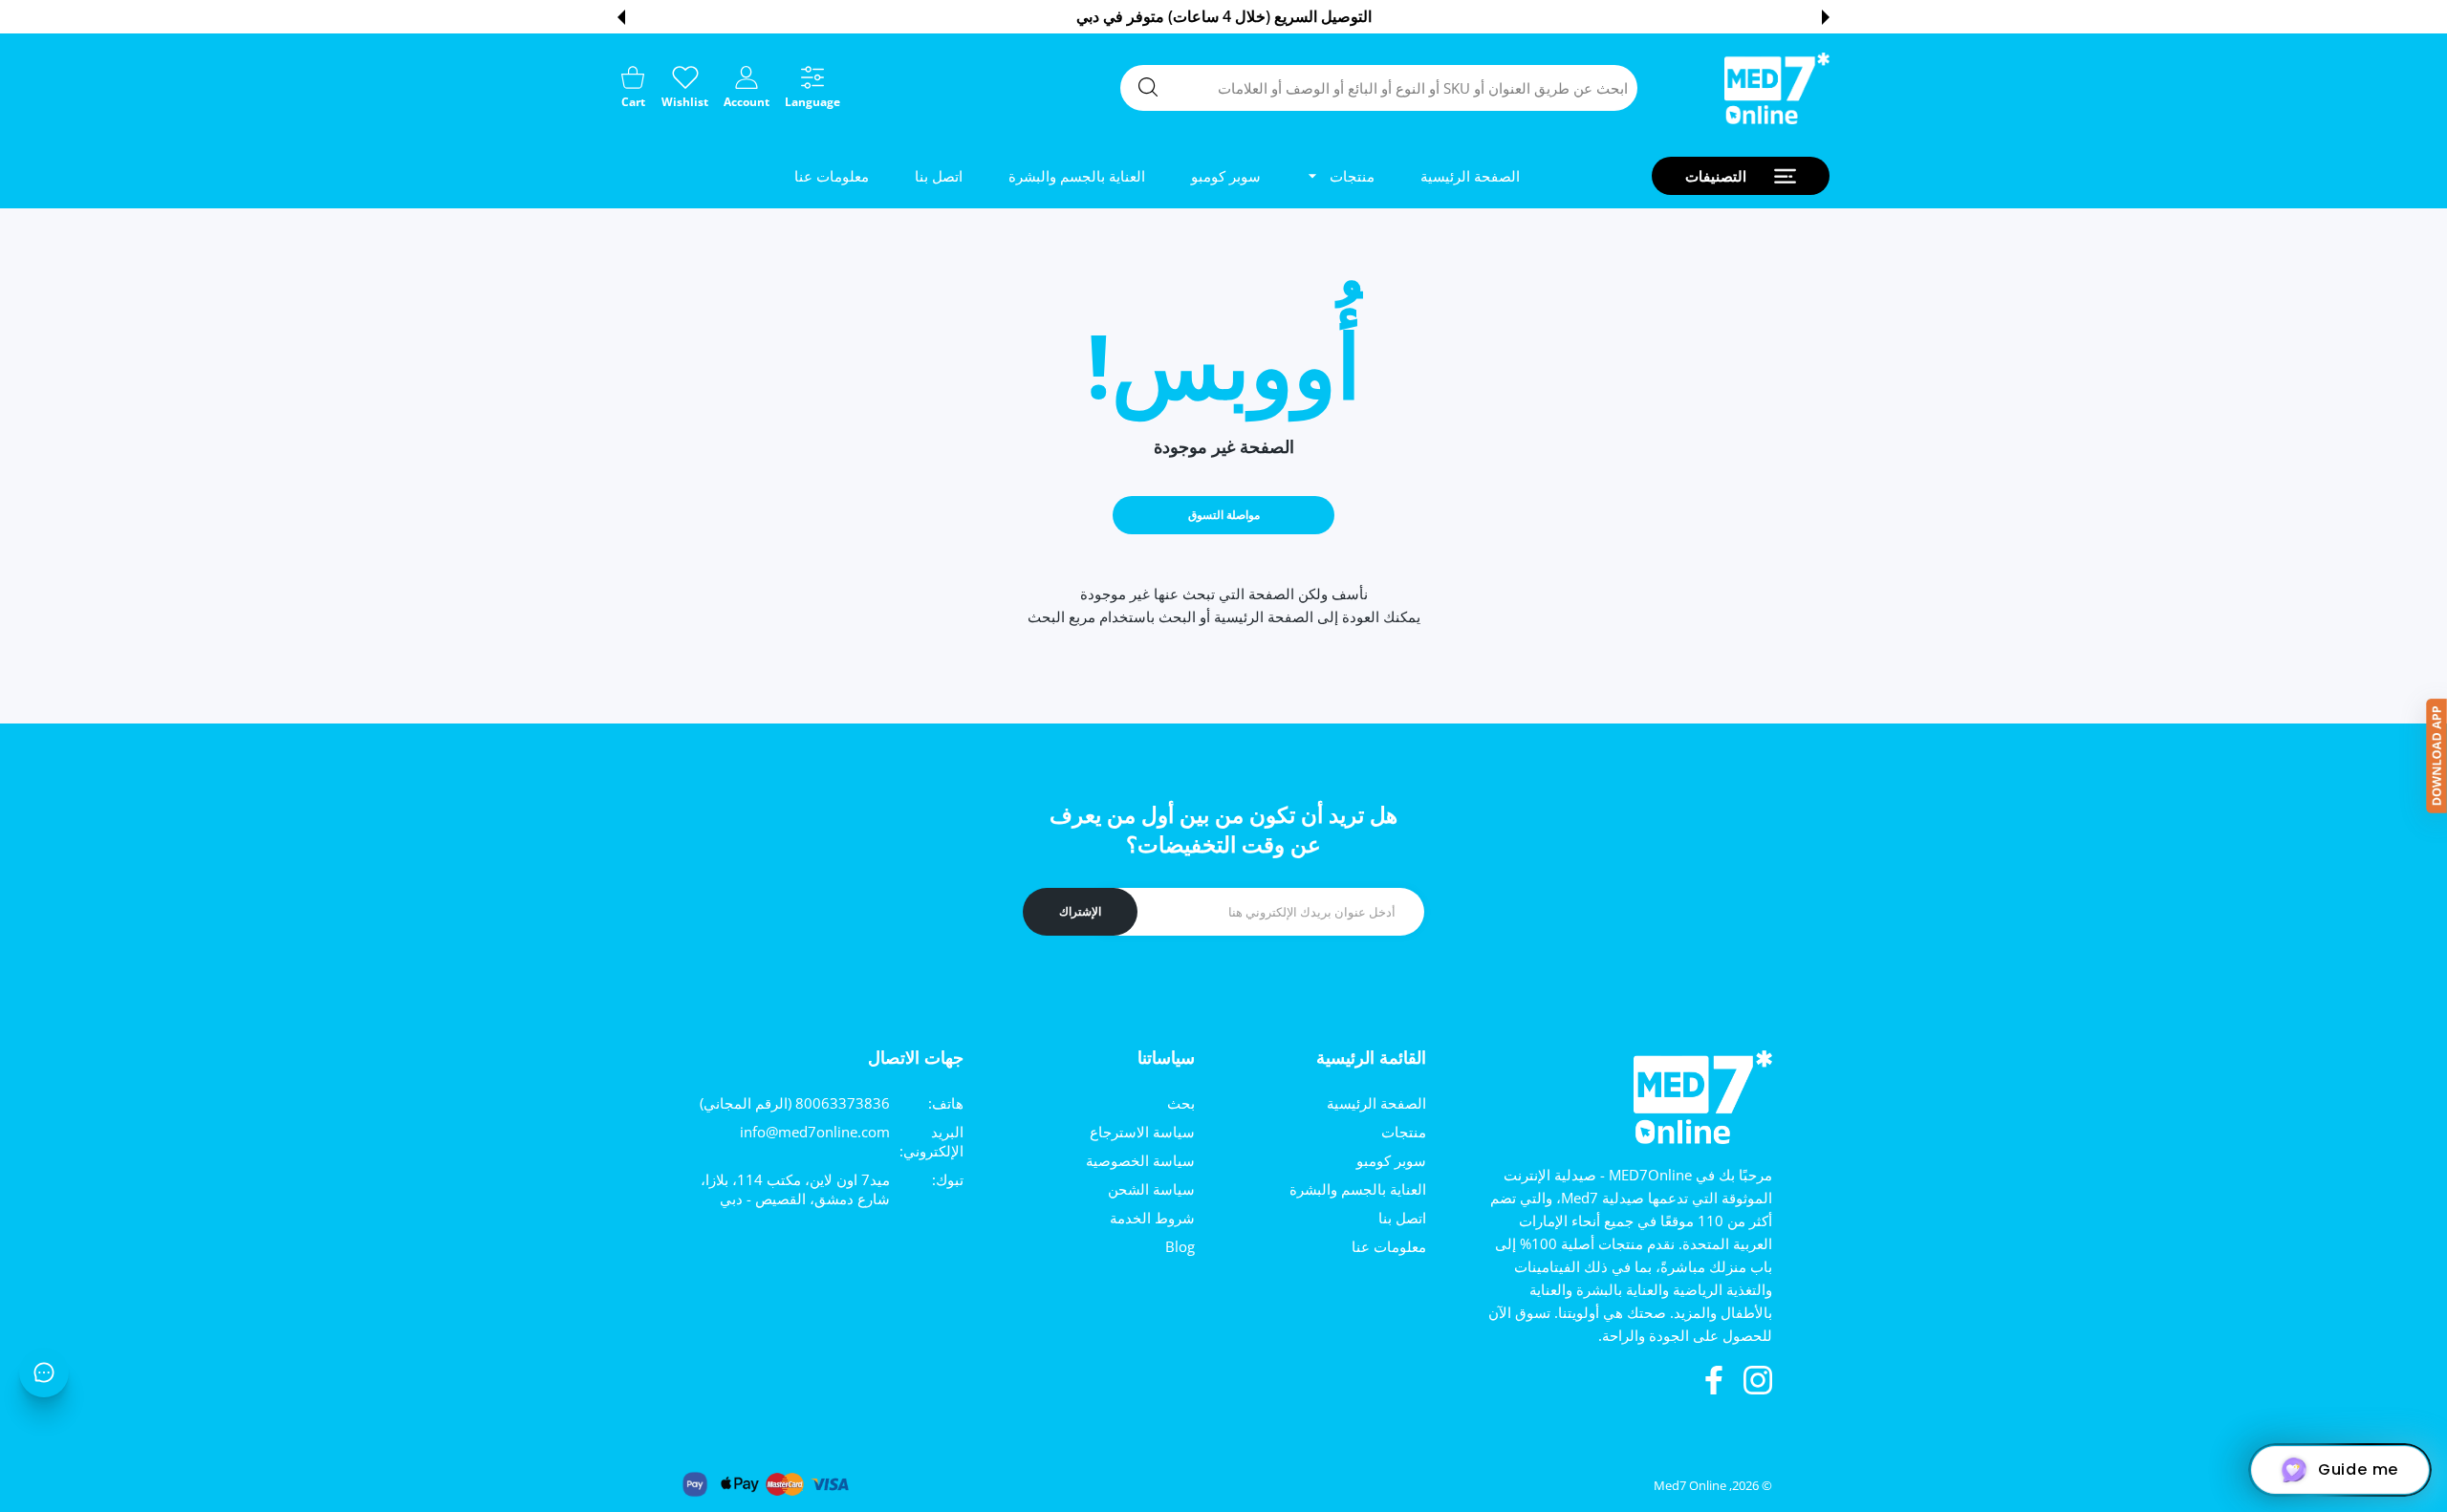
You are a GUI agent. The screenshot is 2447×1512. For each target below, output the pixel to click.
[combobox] (1379, 88)
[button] (1826, 17)
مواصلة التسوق (1224, 515)
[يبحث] (1148, 87)
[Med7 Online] (1777, 88)
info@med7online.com (815, 1132)
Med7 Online (1690, 1485)
